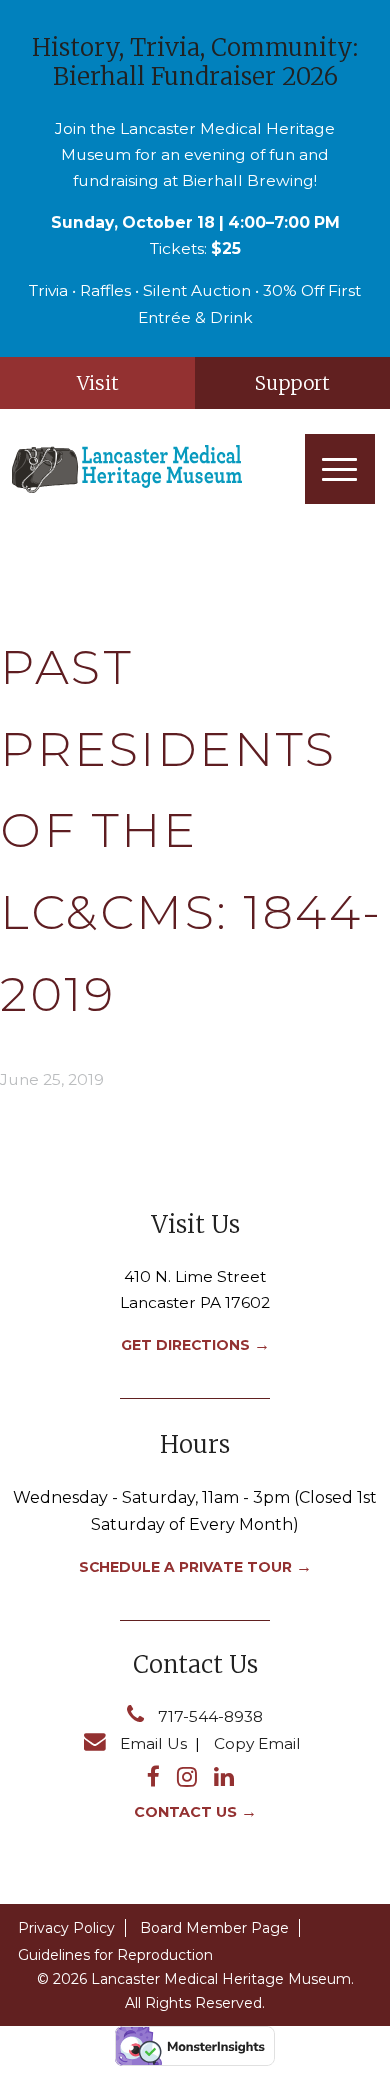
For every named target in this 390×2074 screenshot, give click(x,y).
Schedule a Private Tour (185, 1567)
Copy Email (257, 1743)
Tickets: (195, 248)
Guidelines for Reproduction (115, 1955)
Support (292, 383)
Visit (98, 383)
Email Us (153, 1743)
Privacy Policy (66, 1928)
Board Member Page (214, 1928)
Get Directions (185, 1345)
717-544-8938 (210, 1716)
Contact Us (185, 1812)
